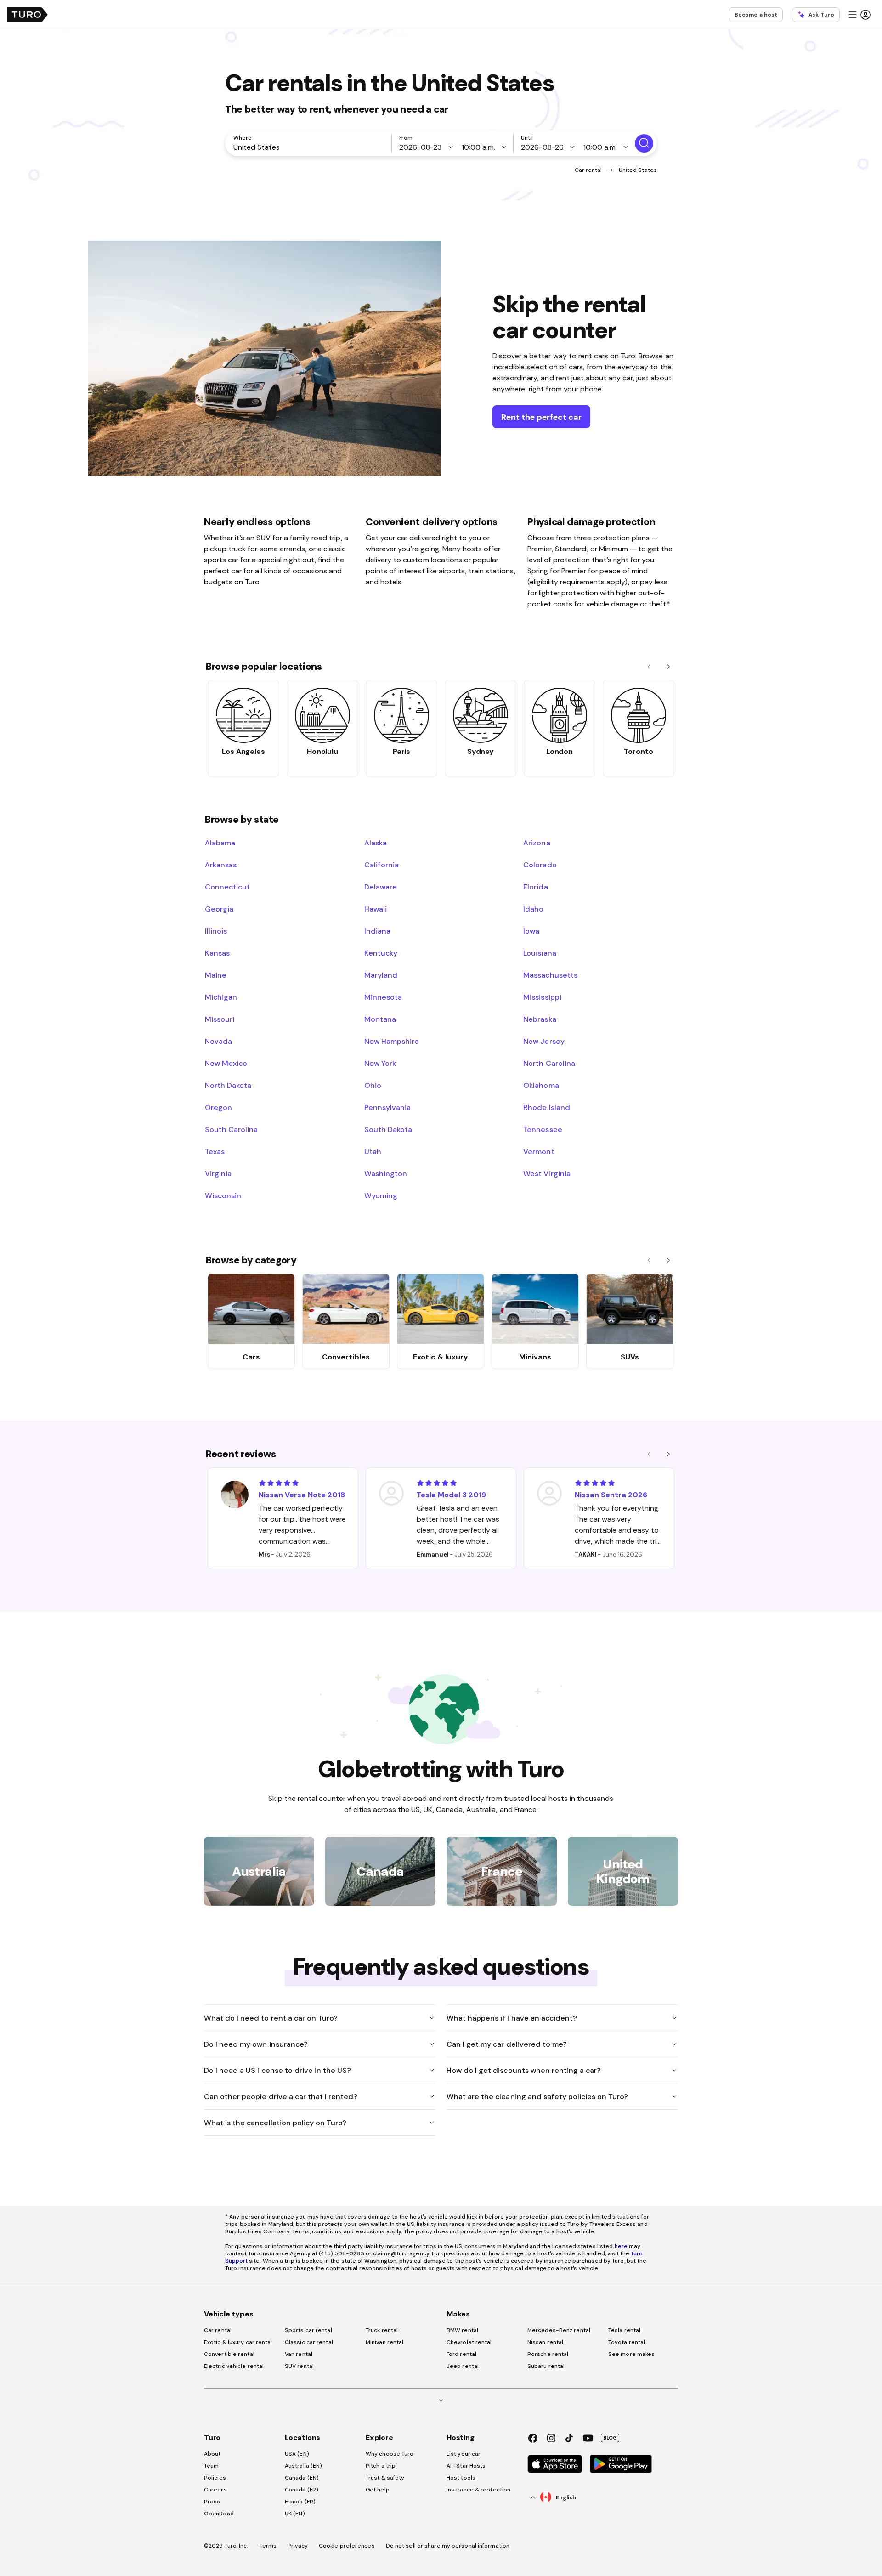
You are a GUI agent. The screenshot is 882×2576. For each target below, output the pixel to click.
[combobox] (310, 147)
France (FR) (300, 2502)
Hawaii (376, 909)
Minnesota (383, 997)
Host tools (461, 2478)
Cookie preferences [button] (347, 2546)
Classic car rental (309, 2342)
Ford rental (461, 2354)
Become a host (756, 15)
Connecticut (227, 887)
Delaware (381, 887)
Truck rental (382, 2330)
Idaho (533, 909)
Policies (215, 2478)
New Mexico (226, 1063)
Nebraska (540, 1019)
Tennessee (543, 1129)
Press (212, 2502)
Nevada (218, 1041)
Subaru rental (546, 2366)
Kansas (217, 953)
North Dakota (228, 1085)
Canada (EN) (302, 2478)
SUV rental (299, 2366)
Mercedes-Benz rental (559, 2330)
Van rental (299, 2354)
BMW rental (462, 2330)
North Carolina (549, 1063)
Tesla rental (624, 2330)
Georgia (219, 909)
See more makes (631, 2354)
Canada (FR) (302, 2490)
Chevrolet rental (469, 2342)
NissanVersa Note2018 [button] (302, 1495)
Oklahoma (541, 1085)
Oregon (218, 1107)
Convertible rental (229, 2354)
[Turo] (28, 15)
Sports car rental (308, 2330)
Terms (268, 2546)
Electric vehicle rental (234, 2366)
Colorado (540, 865)
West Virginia (547, 1173)
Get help (378, 2490)
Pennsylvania (387, 1107)
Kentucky (381, 953)
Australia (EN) (303, 2466)
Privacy (298, 2546)
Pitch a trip (381, 2466)
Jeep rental (463, 2366)
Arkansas (221, 865)
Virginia (218, 1173)
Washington (386, 1173)
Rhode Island (546, 1107)
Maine (216, 975)
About (212, 2454)
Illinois (216, 931)
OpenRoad (219, 2514)
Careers (215, 2490)
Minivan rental (384, 2342)
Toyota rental (627, 2342)
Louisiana (540, 953)
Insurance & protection (478, 2490)
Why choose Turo (390, 2454)
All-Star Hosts (466, 2466)
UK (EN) (295, 2514)
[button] (859, 15)
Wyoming (381, 1195)
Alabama (220, 843)
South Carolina (231, 1129)
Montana (380, 1019)
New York (380, 1063)
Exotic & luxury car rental (238, 2342)
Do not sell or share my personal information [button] (448, 2546)
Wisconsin (223, 1195)
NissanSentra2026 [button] (611, 1495)
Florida (535, 887)
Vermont (539, 1151)
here (621, 2246)
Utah (373, 1151)
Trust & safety (385, 2478)
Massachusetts (550, 975)
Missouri (220, 1019)
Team (211, 2466)
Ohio (373, 1085)
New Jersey (544, 1041)
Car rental (589, 170)
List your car (464, 2454)
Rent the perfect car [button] (541, 417)
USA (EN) (297, 2454)
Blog (610, 2438)
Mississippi (542, 997)
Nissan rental (545, 2342)
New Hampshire (392, 1041)
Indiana (377, 931)
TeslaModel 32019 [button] (451, 1495)
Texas (215, 1151)
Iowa (531, 931)
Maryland (381, 975)
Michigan (221, 997)
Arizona (537, 843)
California (382, 865)
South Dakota (388, 1129)
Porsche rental (548, 2354)
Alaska (376, 843)
